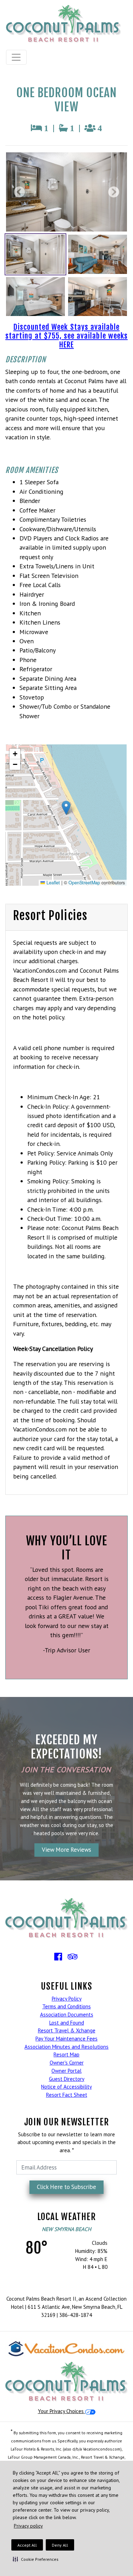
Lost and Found (67, 2023)
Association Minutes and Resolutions (66, 2047)
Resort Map (66, 2054)
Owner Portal (66, 2071)
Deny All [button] (60, 2545)
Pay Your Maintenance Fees (66, 2039)
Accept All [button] (27, 2545)
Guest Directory (67, 2079)
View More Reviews (66, 1850)
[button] (36, 2559)
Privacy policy (28, 2526)
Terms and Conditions (66, 2006)
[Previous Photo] (21, 192)
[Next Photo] (112, 192)
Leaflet (52, 883)
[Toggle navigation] (16, 57)
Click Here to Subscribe (66, 2187)
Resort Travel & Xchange (67, 2030)
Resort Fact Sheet (67, 2095)
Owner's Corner (67, 2063)
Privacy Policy (67, 1999)
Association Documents (67, 2015)
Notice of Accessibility (66, 2087)
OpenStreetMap (84, 883)
